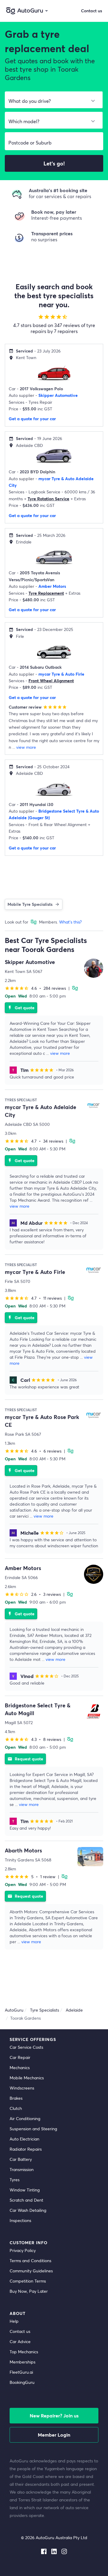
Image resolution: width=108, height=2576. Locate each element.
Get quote (21, 1008)
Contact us (20, 2331)
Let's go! (54, 163)
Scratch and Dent (26, 2200)
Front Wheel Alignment (51, 681)
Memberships (22, 2362)
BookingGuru (22, 2382)
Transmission (22, 2169)
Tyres (15, 2180)
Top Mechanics (24, 2352)
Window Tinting (25, 2190)
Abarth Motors (23, 1850)
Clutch (16, 2108)
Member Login (54, 2435)
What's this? (70, 922)
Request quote (25, 1759)
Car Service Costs (26, 2047)
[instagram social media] (64, 2550)
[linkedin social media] (54, 2550)
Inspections (20, 2220)
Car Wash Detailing (28, 2210)
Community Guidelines (31, 2271)
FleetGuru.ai (21, 2372)
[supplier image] (94, 968)
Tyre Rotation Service (48, 499)
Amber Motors (52, 586)
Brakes (16, 2098)
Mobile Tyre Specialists (30, 904)
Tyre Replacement (46, 593)
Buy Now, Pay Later (29, 2291)
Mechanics (20, 2067)
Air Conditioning (25, 2118)
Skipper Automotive (58, 395)
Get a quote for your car (32, 419)
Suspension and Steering (33, 2129)
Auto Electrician (24, 2139)
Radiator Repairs (26, 2149)
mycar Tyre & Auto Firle (61, 674)
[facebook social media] (44, 2550)
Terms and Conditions (30, 2261)
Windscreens (22, 2088)
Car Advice (20, 2341)
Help (14, 2321)
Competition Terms (28, 2281)
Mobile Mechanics (27, 2078)
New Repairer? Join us (54, 2415)
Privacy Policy (23, 2250)
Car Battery (21, 2159)
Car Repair (20, 2057)
